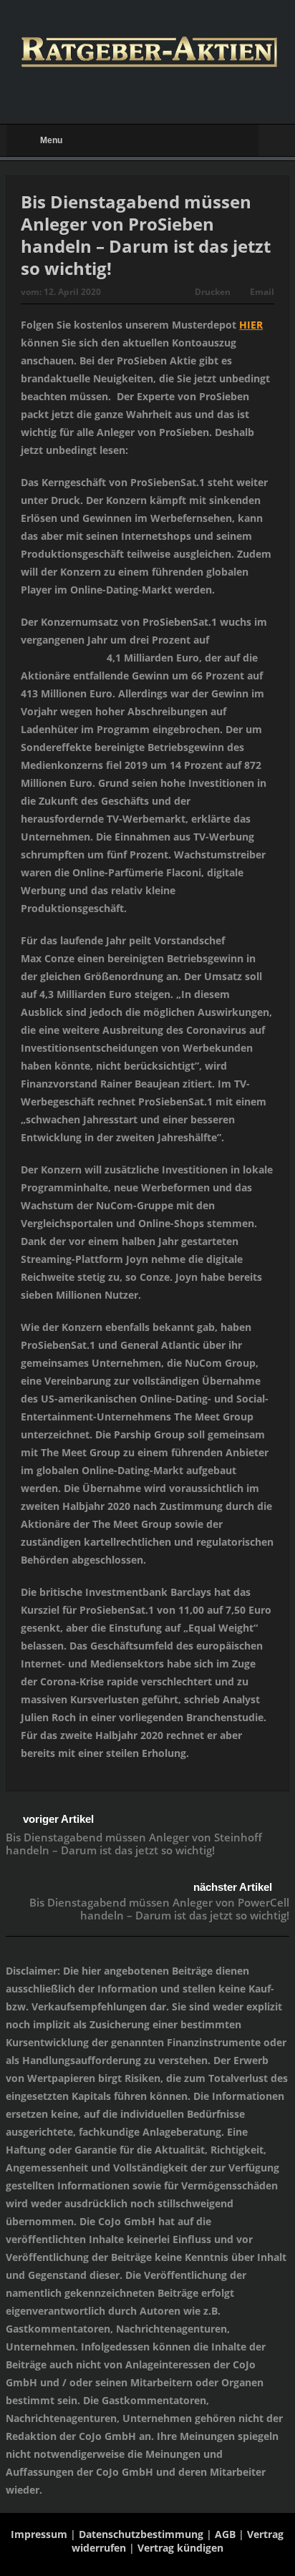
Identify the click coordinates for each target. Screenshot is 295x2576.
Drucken (213, 292)
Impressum (39, 2534)
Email (262, 292)
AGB (225, 2534)
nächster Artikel (233, 1887)
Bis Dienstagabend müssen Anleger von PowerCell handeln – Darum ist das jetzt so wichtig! (159, 1909)
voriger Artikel (58, 1819)
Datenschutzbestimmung (141, 2534)
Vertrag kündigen (180, 2548)
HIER (251, 325)
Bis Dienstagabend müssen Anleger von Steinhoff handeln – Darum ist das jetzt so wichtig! (134, 1844)
